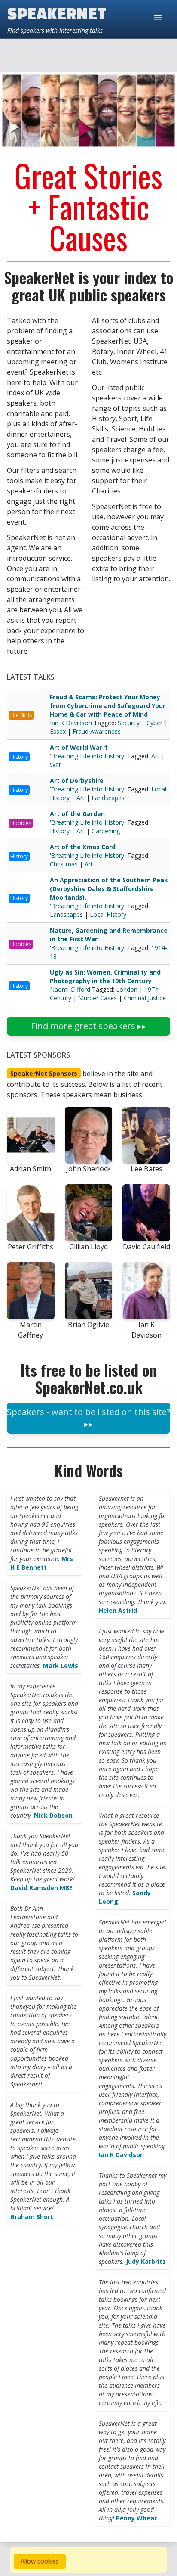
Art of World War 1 (79, 747)
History (19, 757)
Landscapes (108, 798)
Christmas (64, 864)
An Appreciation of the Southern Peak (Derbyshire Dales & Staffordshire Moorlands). (109, 889)
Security (129, 723)
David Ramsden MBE (41, 1888)
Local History (108, 914)
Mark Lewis (61, 1665)
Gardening (106, 831)
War (55, 765)
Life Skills (21, 715)
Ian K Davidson (72, 723)
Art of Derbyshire (77, 781)
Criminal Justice (145, 998)
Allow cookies (40, 2561)
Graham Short (32, 2217)
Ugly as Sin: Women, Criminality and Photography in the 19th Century (105, 976)
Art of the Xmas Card (83, 847)
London (127, 989)
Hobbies (21, 823)
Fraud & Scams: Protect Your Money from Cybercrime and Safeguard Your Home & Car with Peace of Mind (108, 706)
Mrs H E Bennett (42, 1563)
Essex (58, 731)
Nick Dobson (53, 1815)
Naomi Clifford (71, 989)
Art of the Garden (77, 814)
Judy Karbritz (146, 2261)
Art (155, 756)
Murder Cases (98, 998)
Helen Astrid (118, 1610)
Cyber (154, 723)
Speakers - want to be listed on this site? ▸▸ (88, 1418)
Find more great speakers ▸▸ (88, 1026)
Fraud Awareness (97, 731)
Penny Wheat (137, 2518)
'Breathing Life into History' (88, 756)
